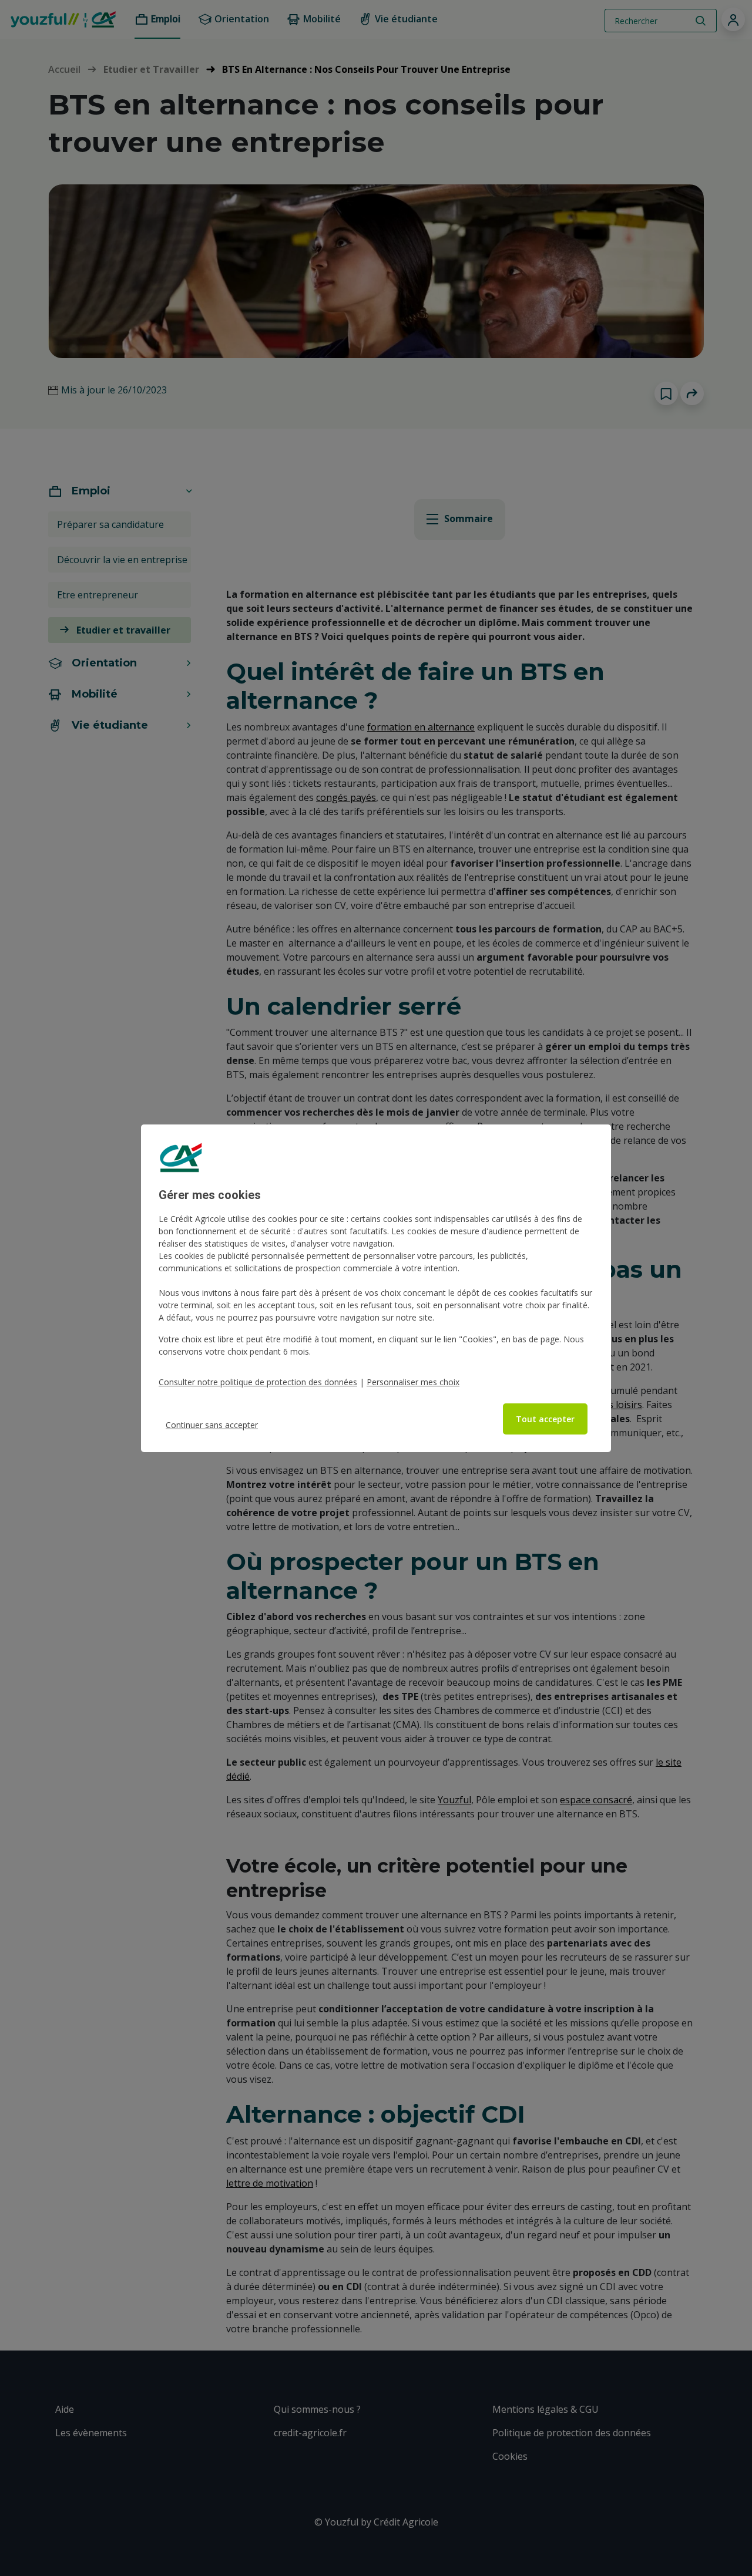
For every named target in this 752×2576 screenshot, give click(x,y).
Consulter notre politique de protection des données (258, 1382)
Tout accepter (545, 1419)
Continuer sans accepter (212, 1425)
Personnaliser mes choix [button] (413, 1382)
